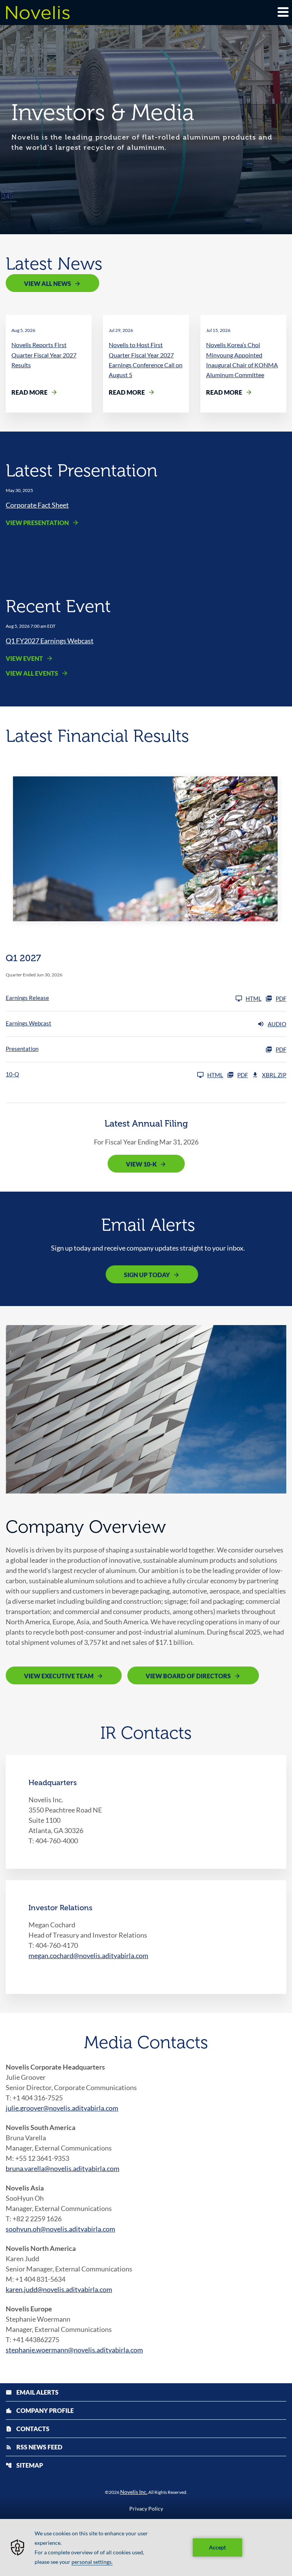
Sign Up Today (147, 1275)
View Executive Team (59, 1676)
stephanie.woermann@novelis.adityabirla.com (74, 2350)
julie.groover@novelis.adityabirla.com (62, 2108)
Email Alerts (32, 2392)
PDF (281, 998)
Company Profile (40, 2410)
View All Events (32, 673)
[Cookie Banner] (146, 2547)
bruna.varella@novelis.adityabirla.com (63, 2168)
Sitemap (24, 2465)
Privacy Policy (146, 2509)
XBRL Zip (274, 1075)
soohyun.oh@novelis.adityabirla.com (60, 2229)
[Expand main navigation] (282, 12)
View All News (48, 283)
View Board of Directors (188, 1676)
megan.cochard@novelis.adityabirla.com (88, 1955)
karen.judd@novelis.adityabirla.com (59, 2289)
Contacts (28, 2429)
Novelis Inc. (134, 2492)
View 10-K (141, 1164)
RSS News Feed (34, 2447)
